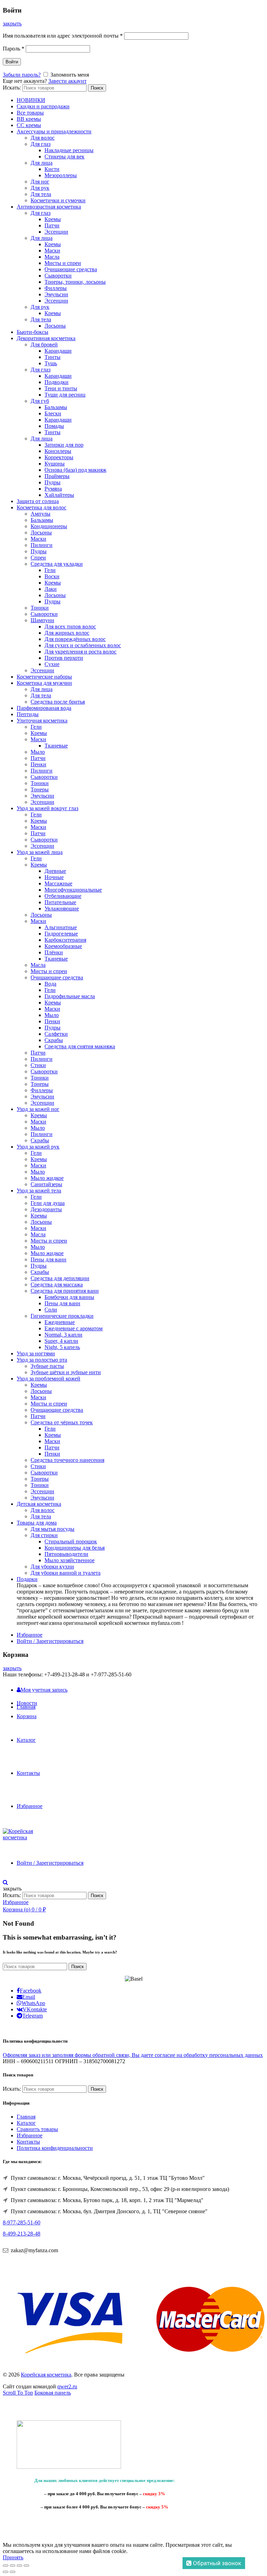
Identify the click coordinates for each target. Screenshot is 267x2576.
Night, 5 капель (62, 1347)
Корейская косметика (46, 2375)
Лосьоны (55, 326)
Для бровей (44, 344)
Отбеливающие (63, 896)
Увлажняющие (62, 909)
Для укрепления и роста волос (80, 652)
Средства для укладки (57, 564)
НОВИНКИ (31, 100)
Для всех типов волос (70, 627)
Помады (54, 426)
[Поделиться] (13, 2566)
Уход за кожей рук (38, 1147)
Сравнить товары (37, 2129)
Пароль (14, 49)
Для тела (41, 194)
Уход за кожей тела (39, 1191)
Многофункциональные (73, 890)
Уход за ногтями (36, 1353)
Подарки (27, 1579)
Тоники (40, 608)
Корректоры (59, 457)
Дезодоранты (46, 1209)
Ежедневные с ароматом (74, 1328)
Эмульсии (56, 294)
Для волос (43, 138)
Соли (51, 1310)
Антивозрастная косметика (49, 207)
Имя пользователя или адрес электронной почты (63, 36)
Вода (50, 984)
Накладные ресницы (69, 150)
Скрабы (54, 1040)
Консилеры (58, 451)
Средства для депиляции (60, 1278)
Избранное (30, 1635)
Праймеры (57, 476)
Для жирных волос (67, 633)
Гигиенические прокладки (62, 1316)
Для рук (40, 188)
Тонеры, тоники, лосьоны (75, 282)
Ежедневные (60, 1322)
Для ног (40, 182)
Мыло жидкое (47, 1178)
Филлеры (56, 288)
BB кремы (29, 119)
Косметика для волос (42, 507)
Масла (52, 257)
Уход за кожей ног (38, 1109)
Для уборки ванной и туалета (66, 1573)
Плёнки (54, 952)
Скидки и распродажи (43, 106)
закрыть (12, 24)
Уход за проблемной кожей (48, 1379)
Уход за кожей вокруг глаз (47, 808)
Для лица (42, 163)
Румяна (53, 489)
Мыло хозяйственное (70, 1560)
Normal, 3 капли (63, 1335)
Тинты (52, 357)
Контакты (28, 1773)
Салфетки (56, 1034)
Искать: (12, 88)
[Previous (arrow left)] (6, 2572)
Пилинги (42, 545)
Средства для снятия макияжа (80, 1046)
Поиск (97, 88)
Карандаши (58, 351)
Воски (52, 576)
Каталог (26, 1740)
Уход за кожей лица (40, 852)
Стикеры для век (64, 156)
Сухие (52, 664)
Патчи (52, 225)
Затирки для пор (64, 445)
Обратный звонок (216, 2563)
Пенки (38, 764)
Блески (53, 413)
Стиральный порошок (71, 1541)
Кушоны (55, 464)
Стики (38, 1065)
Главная (26, 1707)
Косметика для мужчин (44, 683)
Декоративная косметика (46, 338)
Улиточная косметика (42, 721)
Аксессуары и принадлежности (54, 131)
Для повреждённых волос (75, 639)
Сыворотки (58, 276)
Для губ (40, 401)
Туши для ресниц (65, 395)
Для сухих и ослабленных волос (83, 645)
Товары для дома (37, 1523)
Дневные (55, 871)
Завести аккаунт (67, 81)
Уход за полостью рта (42, 1360)
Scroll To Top (18, 2393)
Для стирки (44, 1535)
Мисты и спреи (63, 263)
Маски (52, 250)
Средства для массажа (57, 1285)
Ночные (54, 877)
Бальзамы (56, 407)
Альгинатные (61, 927)
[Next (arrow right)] (13, 2572)
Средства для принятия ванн (65, 1291)
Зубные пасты (47, 1366)
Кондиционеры (49, 526)
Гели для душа (48, 1203)
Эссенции (56, 232)
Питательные (60, 902)
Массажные (58, 883)
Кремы (53, 219)
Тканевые (56, 746)
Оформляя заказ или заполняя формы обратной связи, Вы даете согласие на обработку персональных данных (133, 2055)
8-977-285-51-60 (22, 2222)
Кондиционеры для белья (75, 1548)
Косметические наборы (44, 677)
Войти (12, 62)
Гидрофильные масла (70, 996)
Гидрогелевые (61, 934)
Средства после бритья (58, 702)
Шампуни (42, 620)
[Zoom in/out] (26, 2566)
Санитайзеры (46, 1184)
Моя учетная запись (44, 1690)
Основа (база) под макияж (75, 470)
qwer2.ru (67, 2386)
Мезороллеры (61, 175)
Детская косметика (39, 1504)
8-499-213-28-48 (22, 2234)
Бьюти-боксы (33, 332)
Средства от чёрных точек (62, 1422)
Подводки (56, 382)
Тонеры (40, 789)
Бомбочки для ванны (69, 1297)
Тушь (51, 363)
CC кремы (29, 125)
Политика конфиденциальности (55, 2148)
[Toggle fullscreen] (19, 2566)
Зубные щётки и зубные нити (66, 1372)
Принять (13, 2557)
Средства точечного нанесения (67, 1460)
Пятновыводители (66, 1554)
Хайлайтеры (59, 495)
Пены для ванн (48, 1259)
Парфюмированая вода (44, 708)
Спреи (38, 558)
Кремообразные (63, 946)
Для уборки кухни (52, 1567)
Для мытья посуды (52, 1529)
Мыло (38, 752)
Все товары (30, 113)
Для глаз (41, 144)
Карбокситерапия (65, 940)
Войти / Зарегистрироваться (50, 1641)
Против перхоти (64, 658)
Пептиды (28, 714)
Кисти (52, 169)
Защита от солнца (38, 501)
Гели (50, 570)
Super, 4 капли (61, 1341)
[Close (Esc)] (6, 2566)
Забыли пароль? (22, 75)
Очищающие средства (71, 269)
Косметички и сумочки (58, 200)
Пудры (52, 482)
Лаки (51, 589)
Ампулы (41, 514)
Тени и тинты (61, 388)
